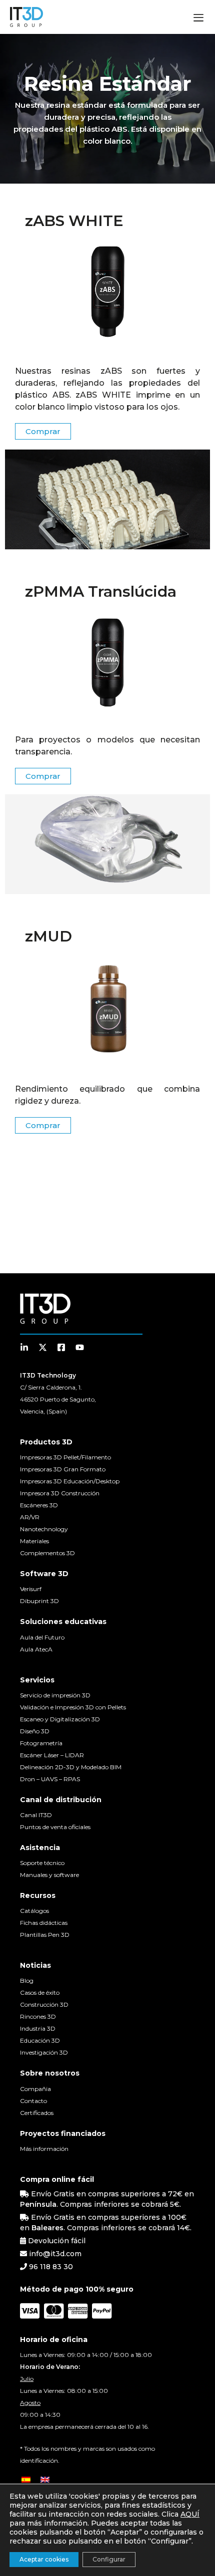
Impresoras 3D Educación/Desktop (70, 1481)
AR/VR (30, 1517)
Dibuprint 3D (39, 1601)
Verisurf (31, 1589)
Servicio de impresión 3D (55, 1695)
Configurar (109, 2559)
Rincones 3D (38, 2016)
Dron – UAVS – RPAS (50, 1779)
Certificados (37, 2113)
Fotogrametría (41, 1743)
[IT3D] (26, 17)
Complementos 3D (47, 1553)
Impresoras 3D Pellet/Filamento (65, 1457)
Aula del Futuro (42, 1637)
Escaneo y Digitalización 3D (60, 1719)
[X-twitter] (43, 1347)
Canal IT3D (36, 1815)
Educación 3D (40, 2040)
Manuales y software (49, 1875)
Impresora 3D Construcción (60, 1493)
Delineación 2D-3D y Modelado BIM (71, 1767)
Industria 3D (38, 2028)
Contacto (33, 2101)
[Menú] (198, 19)
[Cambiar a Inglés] (45, 2479)
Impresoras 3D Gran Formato (63, 1469)
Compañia (35, 2089)
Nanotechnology (44, 1529)
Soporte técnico (42, 1863)
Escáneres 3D (39, 1505)
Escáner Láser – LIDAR (52, 1755)
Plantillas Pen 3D (45, 1935)
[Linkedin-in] (24, 1347)
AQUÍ (190, 2514)
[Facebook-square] (61, 1347)
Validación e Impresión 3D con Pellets (73, 1707)
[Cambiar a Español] (26, 2479)
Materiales (34, 1541)
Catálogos (34, 1911)
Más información (44, 2149)
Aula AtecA (36, 1649)
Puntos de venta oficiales (55, 1827)
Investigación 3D (44, 2052)
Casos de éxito (40, 1992)
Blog (27, 1981)
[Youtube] (80, 1347)
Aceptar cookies (44, 2559)
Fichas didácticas (44, 1923)
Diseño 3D (35, 1731)
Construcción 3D (44, 2004)
